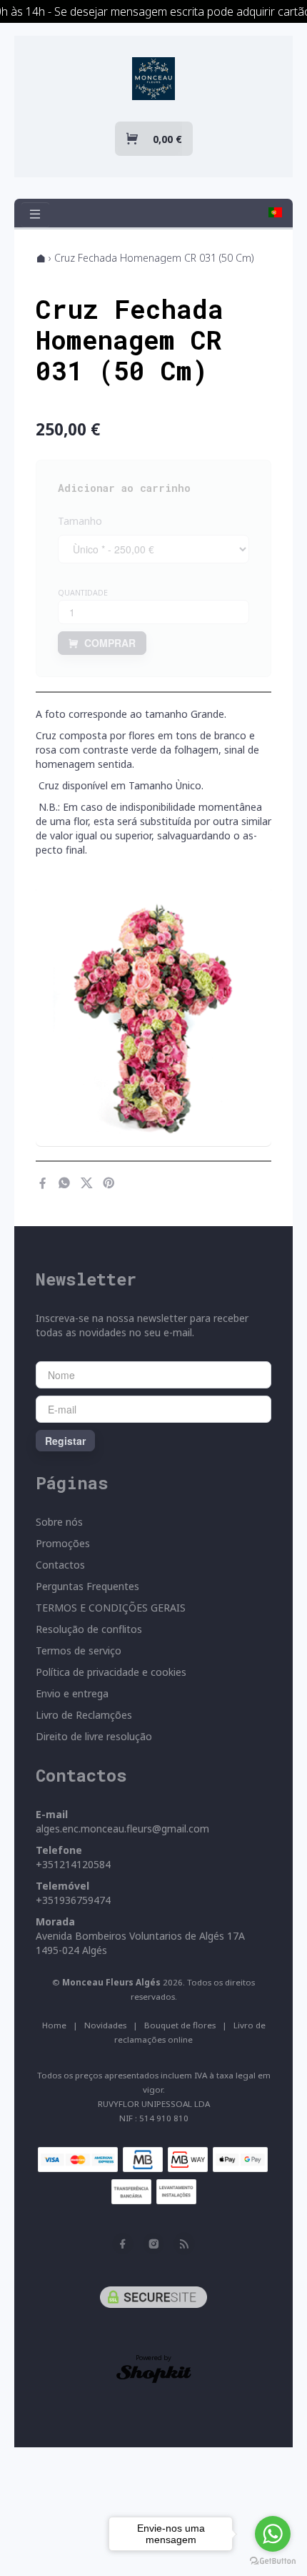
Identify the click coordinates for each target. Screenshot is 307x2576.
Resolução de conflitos (89, 1629)
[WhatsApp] (65, 1183)
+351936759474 (73, 1900)
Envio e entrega (72, 1693)
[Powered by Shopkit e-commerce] (154, 2373)
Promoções (63, 1543)
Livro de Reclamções (84, 1715)
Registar (65, 1441)
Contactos (60, 1565)
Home (54, 2025)
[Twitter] (87, 1183)
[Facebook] (42, 1183)
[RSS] (184, 2244)
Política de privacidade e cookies (111, 1672)
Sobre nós (59, 1522)
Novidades (105, 2025)
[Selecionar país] (275, 212)
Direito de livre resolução (94, 1736)
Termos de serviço (79, 1650)
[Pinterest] (109, 1183)
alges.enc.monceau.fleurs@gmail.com (122, 1829)
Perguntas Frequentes (87, 1586)
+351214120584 (73, 1864)
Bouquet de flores (180, 2025)
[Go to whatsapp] (273, 2534)
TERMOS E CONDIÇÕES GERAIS (111, 1608)
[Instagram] (153, 2244)
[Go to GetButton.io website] (273, 2561)
